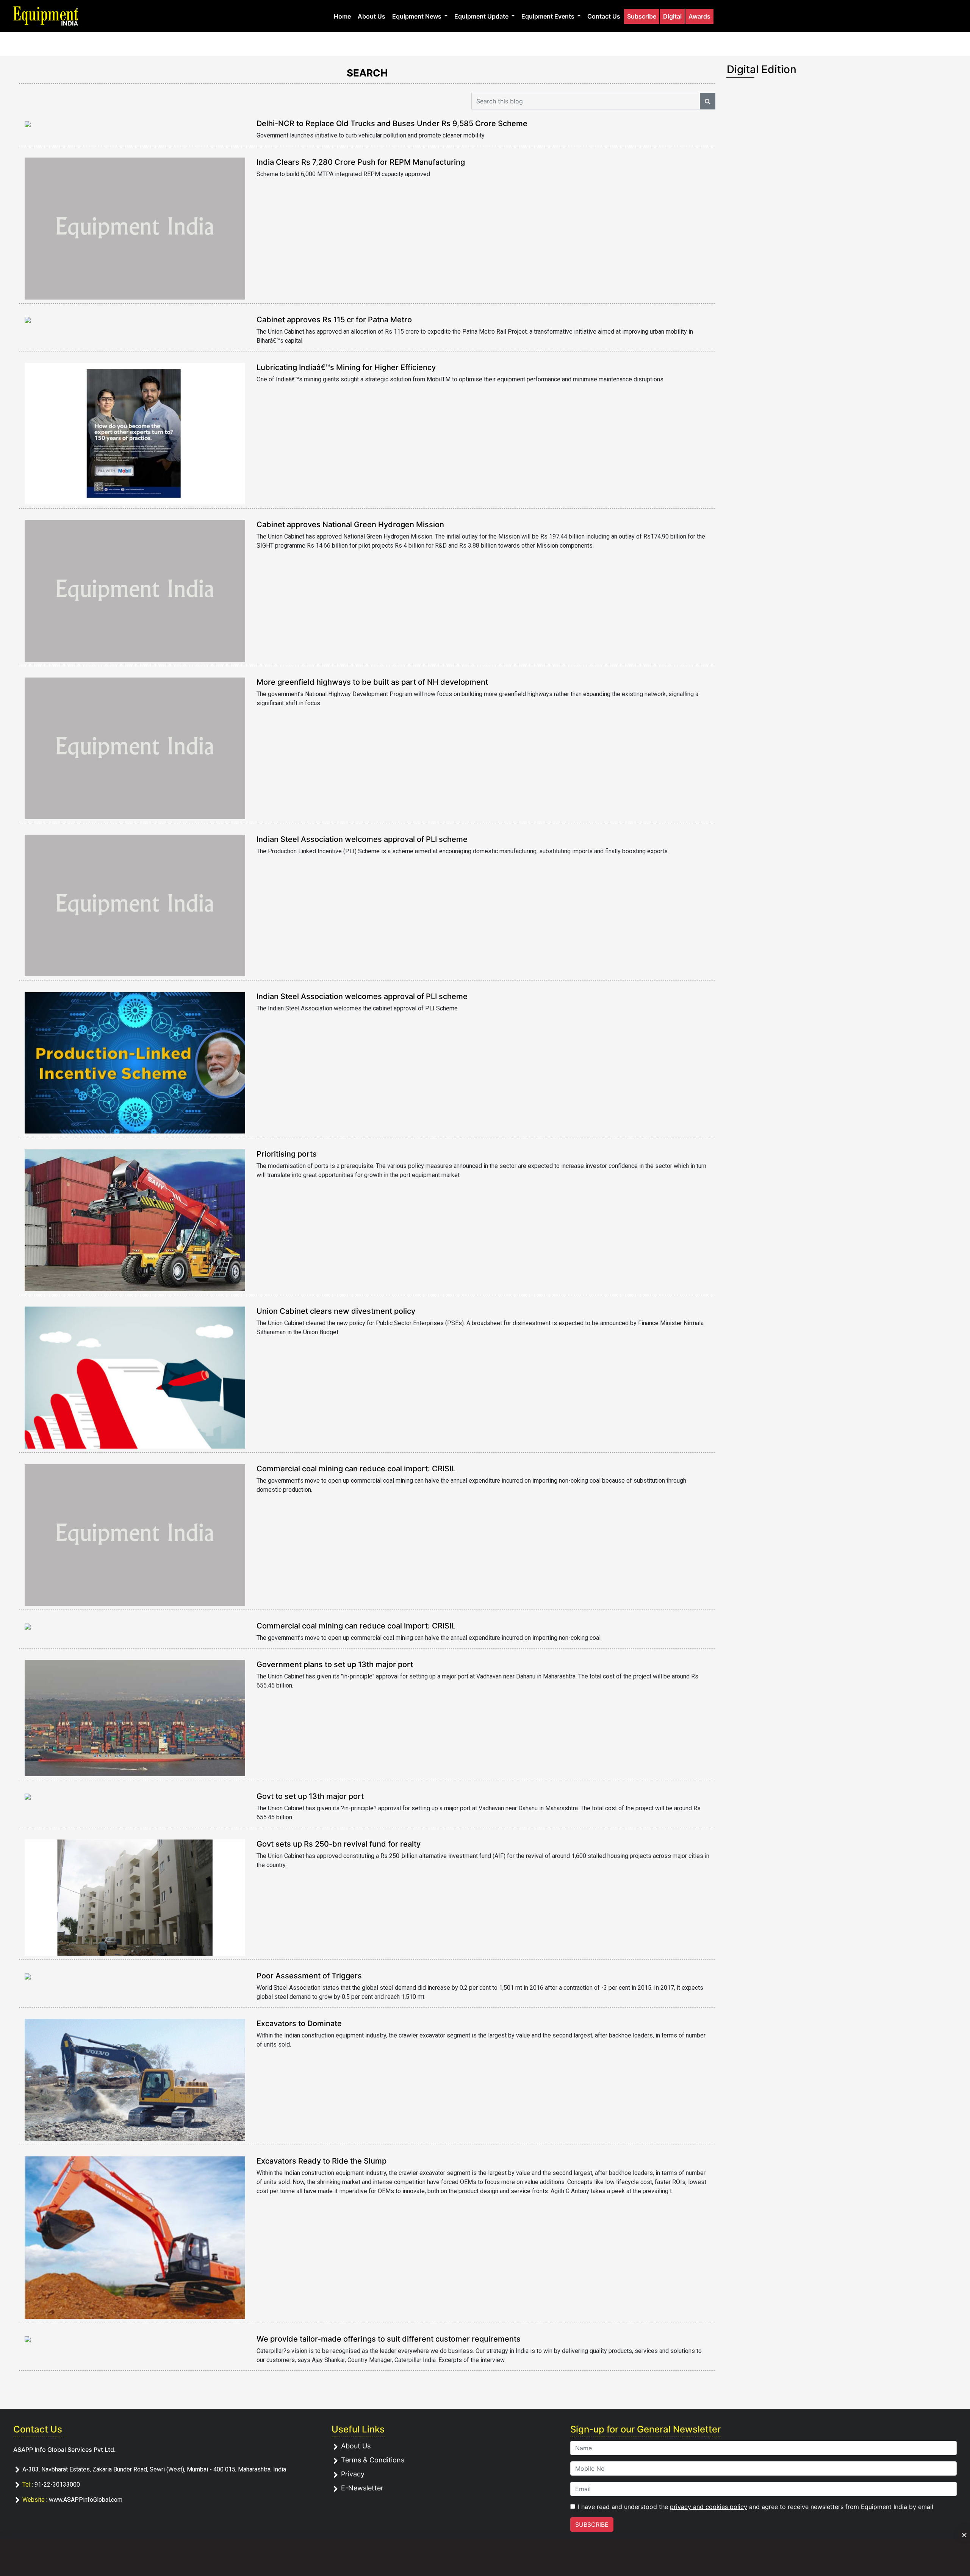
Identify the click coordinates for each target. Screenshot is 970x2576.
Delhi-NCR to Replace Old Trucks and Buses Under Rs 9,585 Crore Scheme (392, 123)
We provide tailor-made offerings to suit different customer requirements (389, 2339)
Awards (699, 16)
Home (342, 16)
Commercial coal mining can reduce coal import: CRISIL (356, 1469)
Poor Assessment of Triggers (309, 1976)
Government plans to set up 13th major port (335, 1664)
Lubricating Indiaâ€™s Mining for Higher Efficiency (346, 367)
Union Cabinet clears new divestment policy (336, 1311)
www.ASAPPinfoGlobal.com (86, 2500)
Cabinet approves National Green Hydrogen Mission (350, 525)
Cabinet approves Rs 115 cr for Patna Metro (334, 320)
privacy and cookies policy (709, 2507)
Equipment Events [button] (549, 16)
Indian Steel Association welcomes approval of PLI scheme (362, 839)
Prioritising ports (287, 1154)
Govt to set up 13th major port (310, 1796)
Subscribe (642, 16)
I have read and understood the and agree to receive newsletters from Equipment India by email (756, 2507)
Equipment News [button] (418, 16)
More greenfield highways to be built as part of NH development (372, 682)
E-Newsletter (362, 2488)
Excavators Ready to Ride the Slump (322, 2161)
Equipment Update (482, 16)
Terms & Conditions (373, 2460)
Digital (672, 16)
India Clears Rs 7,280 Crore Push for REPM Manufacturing (361, 162)
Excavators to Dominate (299, 2023)
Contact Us (604, 16)
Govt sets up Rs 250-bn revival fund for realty (339, 1844)
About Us (372, 16)
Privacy (353, 2474)
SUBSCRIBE (592, 2524)
